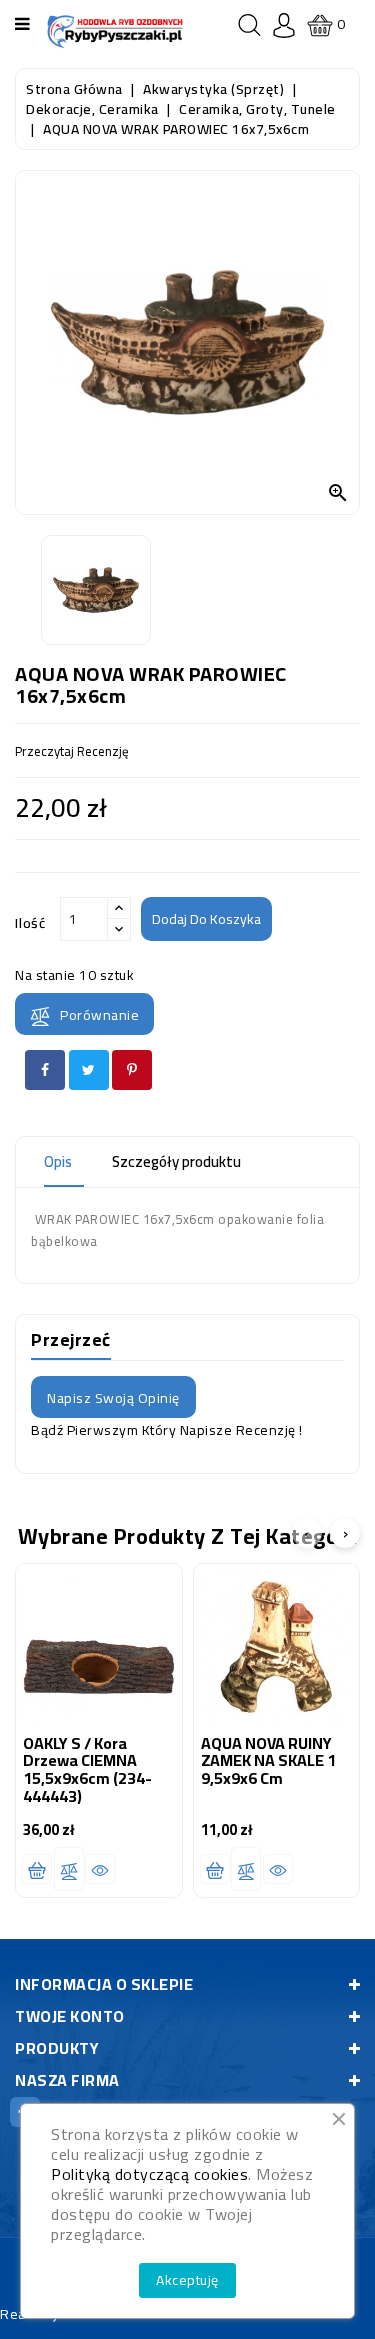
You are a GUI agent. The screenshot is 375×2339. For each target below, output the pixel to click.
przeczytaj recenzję (72, 751)
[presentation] (307, 1533)
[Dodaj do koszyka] (37, 1869)
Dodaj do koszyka (206, 919)
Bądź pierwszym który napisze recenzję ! (167, 1430)
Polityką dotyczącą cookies (149, 2174)
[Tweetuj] (89, 1070)
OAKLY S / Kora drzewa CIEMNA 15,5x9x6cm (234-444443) (87, 1769)
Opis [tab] (58, 1161)
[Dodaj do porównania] (69, 1869)
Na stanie (45, 975)
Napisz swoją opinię (113, 1398)
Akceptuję (187, 2280)
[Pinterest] (132, 1070)
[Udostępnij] (45, 1070)
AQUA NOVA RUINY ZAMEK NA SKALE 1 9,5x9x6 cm (268, 1760)
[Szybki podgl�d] (100, 1869)
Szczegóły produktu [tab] (176, 1161)
